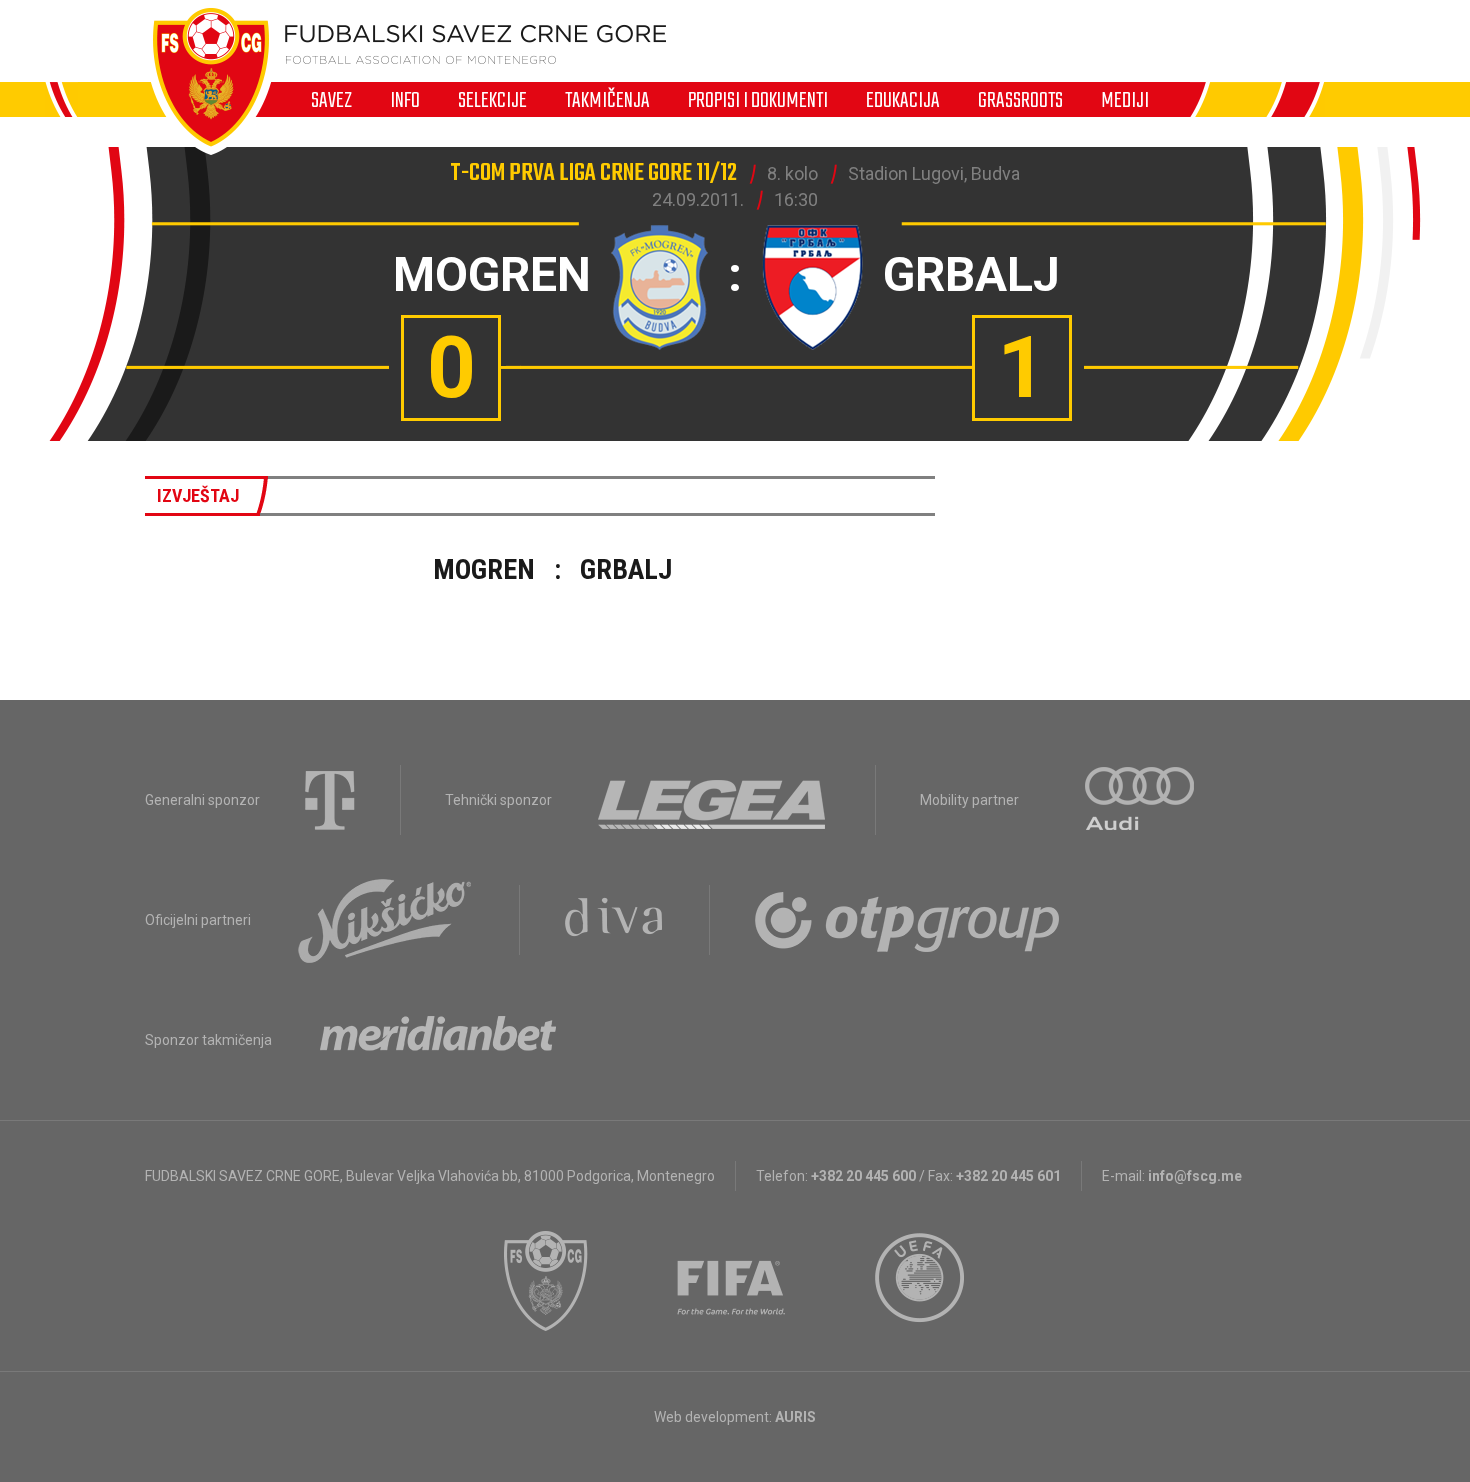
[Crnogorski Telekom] (330, 800)
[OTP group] (908, 920)
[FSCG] (546, 1281)
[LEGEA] (713, 800)
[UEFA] (921, 1281)
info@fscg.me (1195, 1176)
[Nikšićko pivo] (385, 920)
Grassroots (1020, 100)
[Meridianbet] (438, 1040)
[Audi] (1141, 800)
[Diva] (614, 920)
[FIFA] (732, 1281)
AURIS (795, 1417)
